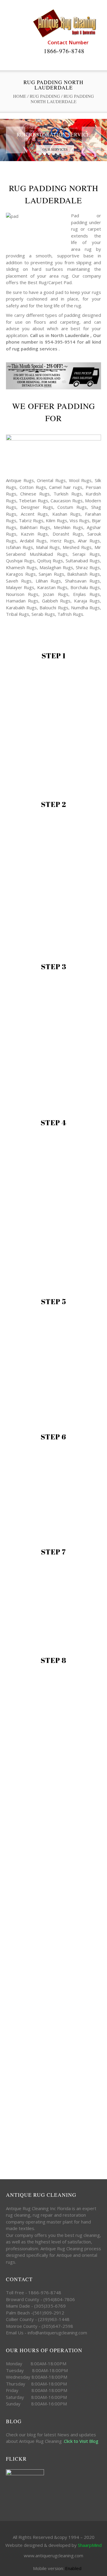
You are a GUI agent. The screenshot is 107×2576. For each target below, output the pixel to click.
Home (20, 96)
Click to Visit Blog (82, 2441)
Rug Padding (45, 96)
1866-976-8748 (64, 51)
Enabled (73, 2568)
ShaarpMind (90, 2545)
